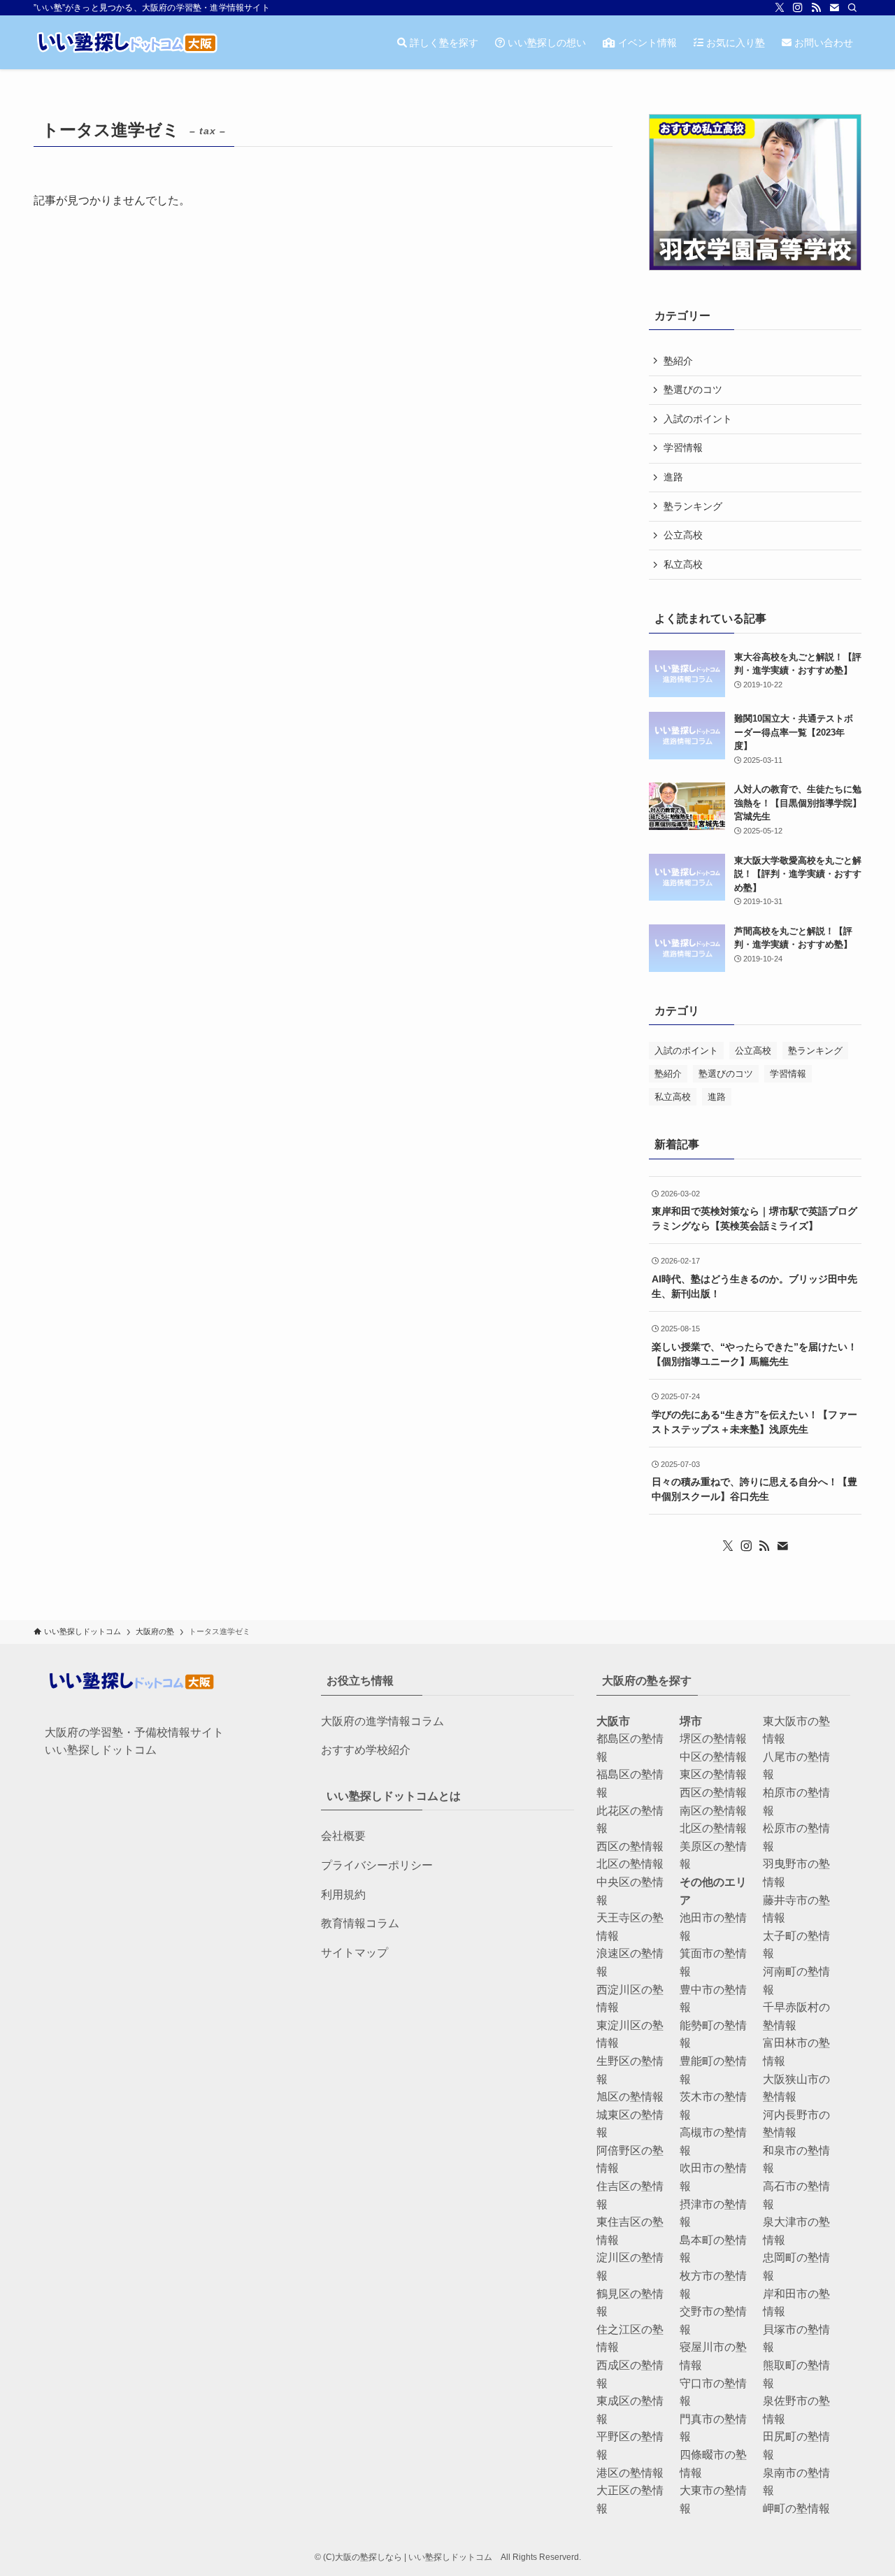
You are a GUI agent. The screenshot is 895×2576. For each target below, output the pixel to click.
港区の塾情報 (630, 2473)
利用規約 (343, 1895)
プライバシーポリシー (377, 1865)
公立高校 (683, 535)
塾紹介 (678, 361)
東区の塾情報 (713, 1774)
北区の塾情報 (630, 1864)
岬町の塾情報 (796, 2509)
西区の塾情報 (630, 1846)
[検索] (852, 8)
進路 (673, 477)
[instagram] (798, 8)
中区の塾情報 (713, 1757)
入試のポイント (698, 419)
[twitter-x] (780, 8)
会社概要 (343, 1836)
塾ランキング (693, 506)
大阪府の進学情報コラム (382, 1721)
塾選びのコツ (693, 389)
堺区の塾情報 (713, 1739)
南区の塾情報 (713, 1811)
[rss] (816, 8)
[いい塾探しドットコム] (126, 42)
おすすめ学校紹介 (366, 1750)
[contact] (834, 8)
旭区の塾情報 (630, 2097)
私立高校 (683, 564)
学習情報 (683, 448)
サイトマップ (355, 1953)
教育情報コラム (360, 1923)
